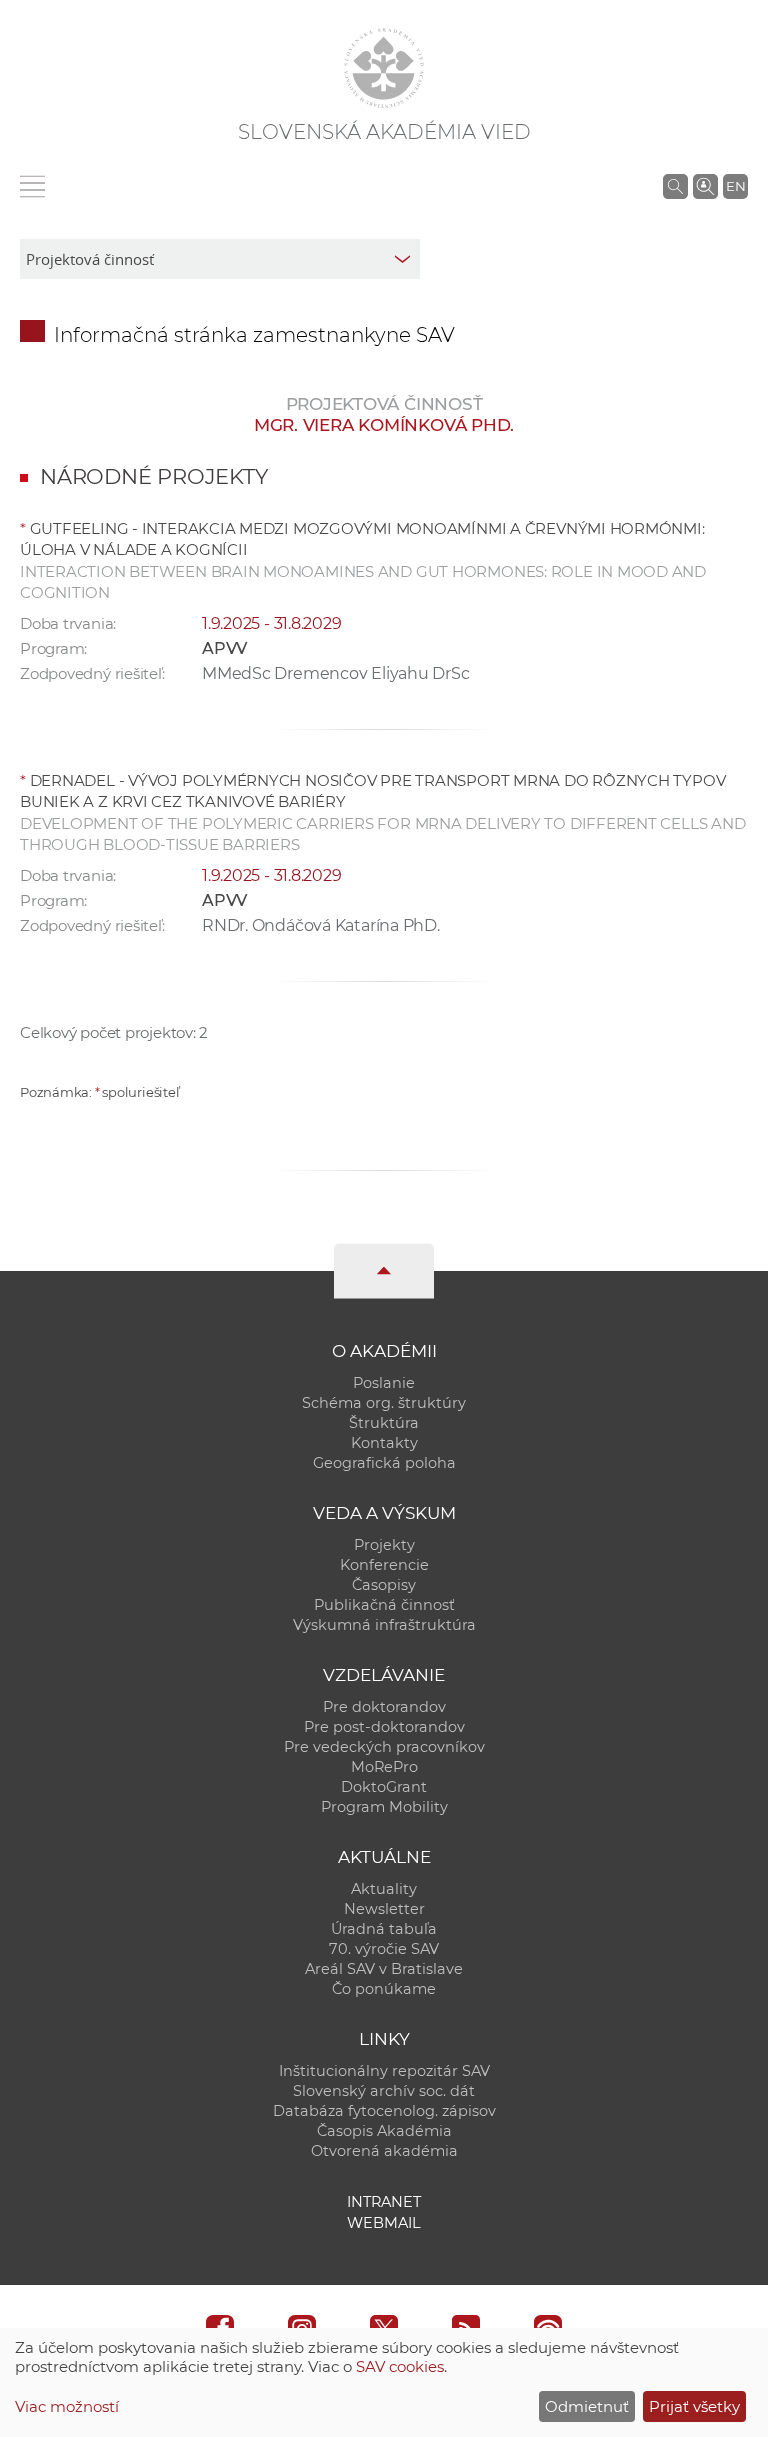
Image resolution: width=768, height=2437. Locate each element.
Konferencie (384, 1565)
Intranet (384, 2202)
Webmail (384, 2223)
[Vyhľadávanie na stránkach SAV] (675, 186)
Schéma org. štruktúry (384, 1403)
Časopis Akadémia (384, 2131)
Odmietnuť (587, 2406)
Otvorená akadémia (384, 2151)
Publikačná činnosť (384, 1605)
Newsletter (384, 1909)
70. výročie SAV (384, 1949)
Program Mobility (384, 1807)
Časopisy (384, 1585)
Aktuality (384, 1889)
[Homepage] (384, 68)
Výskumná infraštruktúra (384, 1625)
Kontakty (384, 1443)
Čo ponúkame (384, 1989)
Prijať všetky (694, 2406)
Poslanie (384, 1383)
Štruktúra (384, 1423)
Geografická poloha (384, 1463)
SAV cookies (400, 2366)
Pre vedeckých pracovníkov (384, 1747)
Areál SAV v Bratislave (384, 1969)
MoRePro (384, 1767)
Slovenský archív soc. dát (384, 2091)
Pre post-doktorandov (384, 1727)
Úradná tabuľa (384, 1929)
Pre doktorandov (384, 1707)
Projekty (384, 1545)
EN (736, 186)
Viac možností (67, 2406)
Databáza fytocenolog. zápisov (384, 2111)
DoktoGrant (384, 1787)
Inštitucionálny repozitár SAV (384, 2071)
